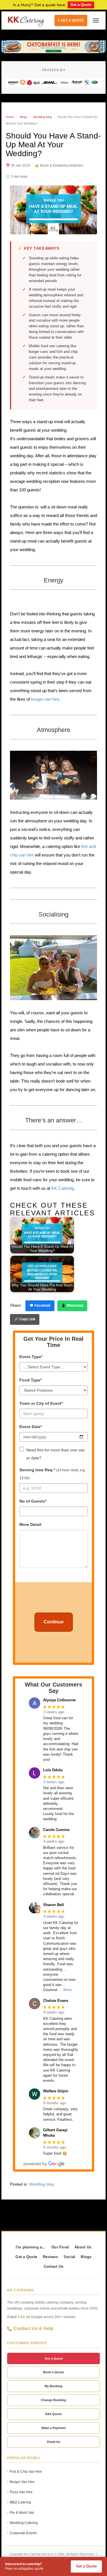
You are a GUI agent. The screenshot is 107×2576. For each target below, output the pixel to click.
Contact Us (54, 2267)
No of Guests (33, 1501)
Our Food (60, 2247)
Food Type (31, 1380)
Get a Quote (81, 5)
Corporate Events (23, 2533)
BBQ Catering (20, 2502)
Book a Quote (53, 2372)
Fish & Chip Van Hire (26, 2472)
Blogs (24, 117)
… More (65, 1990)
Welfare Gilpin (56, 2091)
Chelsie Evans (56, 2001)
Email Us (54, 2442)
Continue (54, 1622)
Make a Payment (53, 2428)
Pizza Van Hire (21, 2492)
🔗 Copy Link (25, 1319)
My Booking (53, 2386)
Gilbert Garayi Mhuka (55, 2133)
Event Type (31, 1357)
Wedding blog (42, 117)
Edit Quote (53, 2414)
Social (69, 2257)
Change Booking (53, 2400)
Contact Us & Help (33, 2328)
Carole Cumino (56, 1830)
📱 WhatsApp (72, 1305)
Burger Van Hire (22, 2482)
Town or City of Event (41, 1403)
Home (10, 117)
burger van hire (45, 699)
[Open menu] (96, 20)
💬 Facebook (40, 1305)
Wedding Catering (24, 2523)
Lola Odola (53, 1770)
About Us (83, 2247)
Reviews (50, 2257)
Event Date (31, 1427)
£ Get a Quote (71, 20)
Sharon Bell (53, 1905)
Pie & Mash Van (22, 2513)
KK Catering (63, 1188)
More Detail (30, 1524)
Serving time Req (53, 1474)
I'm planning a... (31, 2247)
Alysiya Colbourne (59, 1700)
